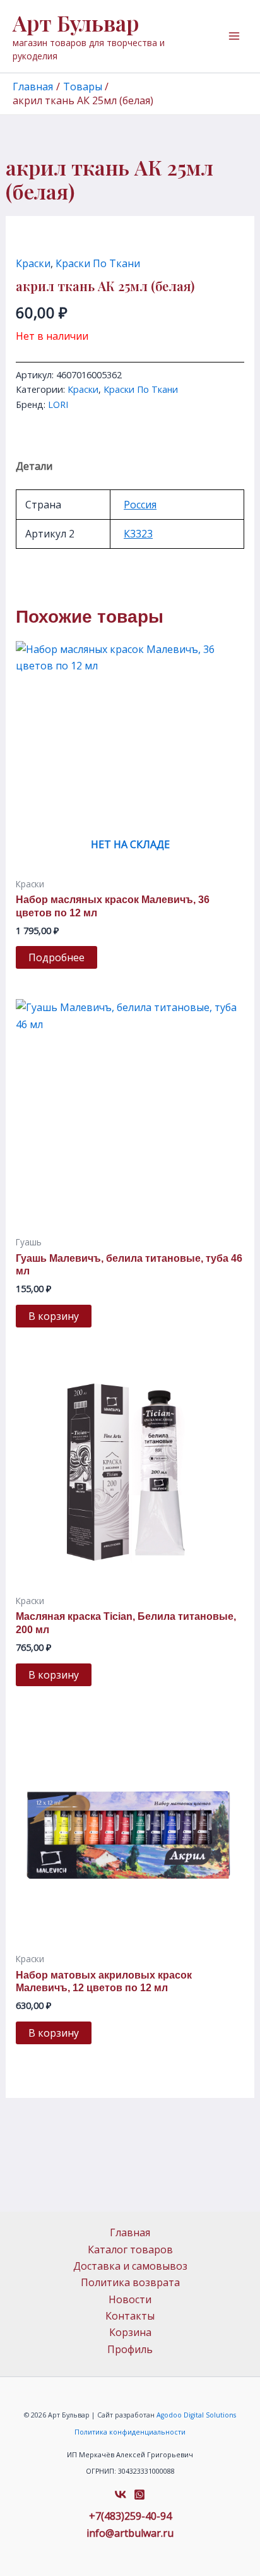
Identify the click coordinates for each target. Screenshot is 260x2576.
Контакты (130, 2316)
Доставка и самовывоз (130, 2266)
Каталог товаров (130, 2250)
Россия (140, 505)
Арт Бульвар (76, 23)
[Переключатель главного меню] (234, 36)
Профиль (130, 2349)
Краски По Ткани (98, 263)
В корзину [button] (54, 1316)
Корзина (130, 2332)
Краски (33, 263)
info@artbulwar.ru (130, 2533)
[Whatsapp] (139, 2495)
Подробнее (56, 957)
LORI (58, 404)
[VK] (121, 2495)
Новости (130, 2299)
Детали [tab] (34, 466)
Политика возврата (130, 2282)
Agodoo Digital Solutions (196, 2415)
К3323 (138, 534)
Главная (130, 2232)
